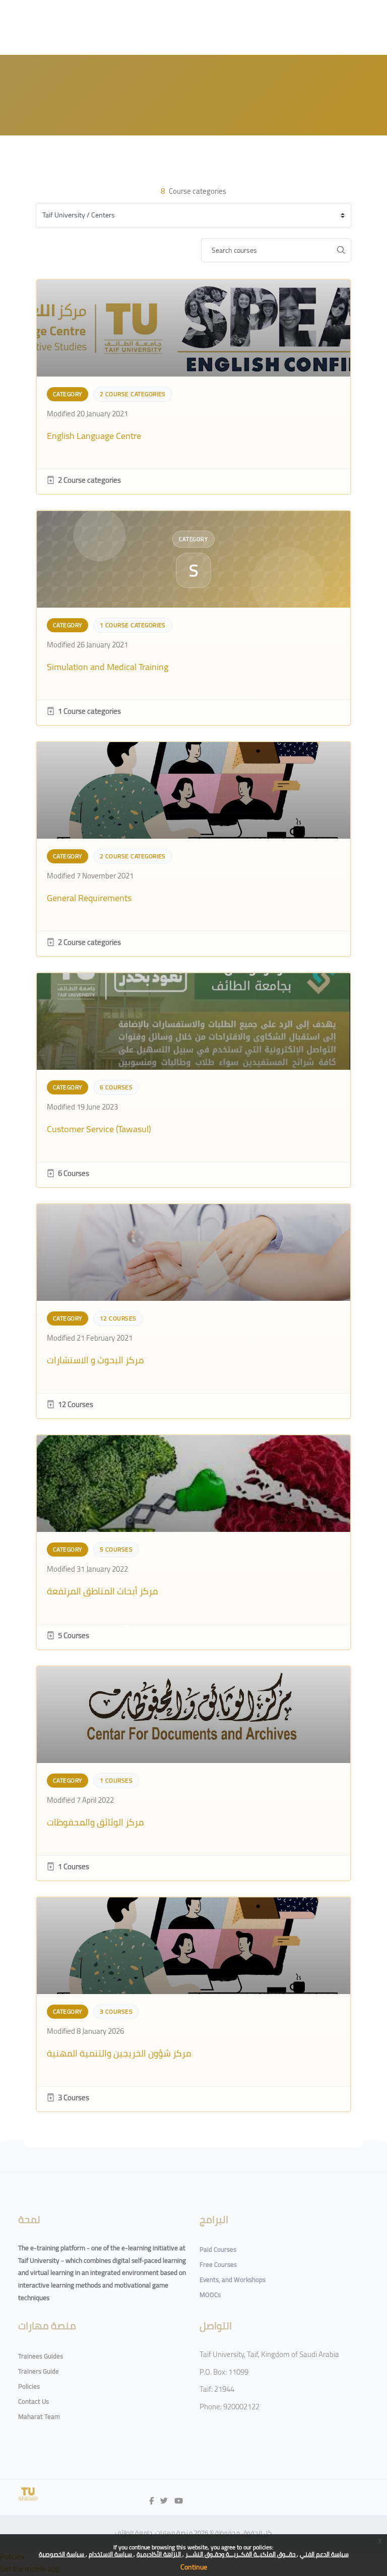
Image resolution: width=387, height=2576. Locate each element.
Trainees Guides (41, 2356)
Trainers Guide (39, 2371)
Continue (194, 2567)
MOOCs (210, 2295)
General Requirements (89, 898)
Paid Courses (218, 2249)
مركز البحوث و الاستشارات (95, 1360)
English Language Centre (94, 436)
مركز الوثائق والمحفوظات (95, 1822)
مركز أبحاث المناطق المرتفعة (103, 1591)
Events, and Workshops (233, 2279)
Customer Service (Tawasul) (99, 1129)
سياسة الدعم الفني (324, 2554)
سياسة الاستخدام (111, 2554)
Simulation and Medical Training (108, 667)
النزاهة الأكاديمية (159, 2554)
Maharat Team (39, 2416)
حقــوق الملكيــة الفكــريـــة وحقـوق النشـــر (241, 2554)
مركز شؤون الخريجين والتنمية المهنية (119, 2053)
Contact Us (34, 2401)
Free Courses (218, 2264)
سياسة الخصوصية (62, 2554)
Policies (29, 2386)
